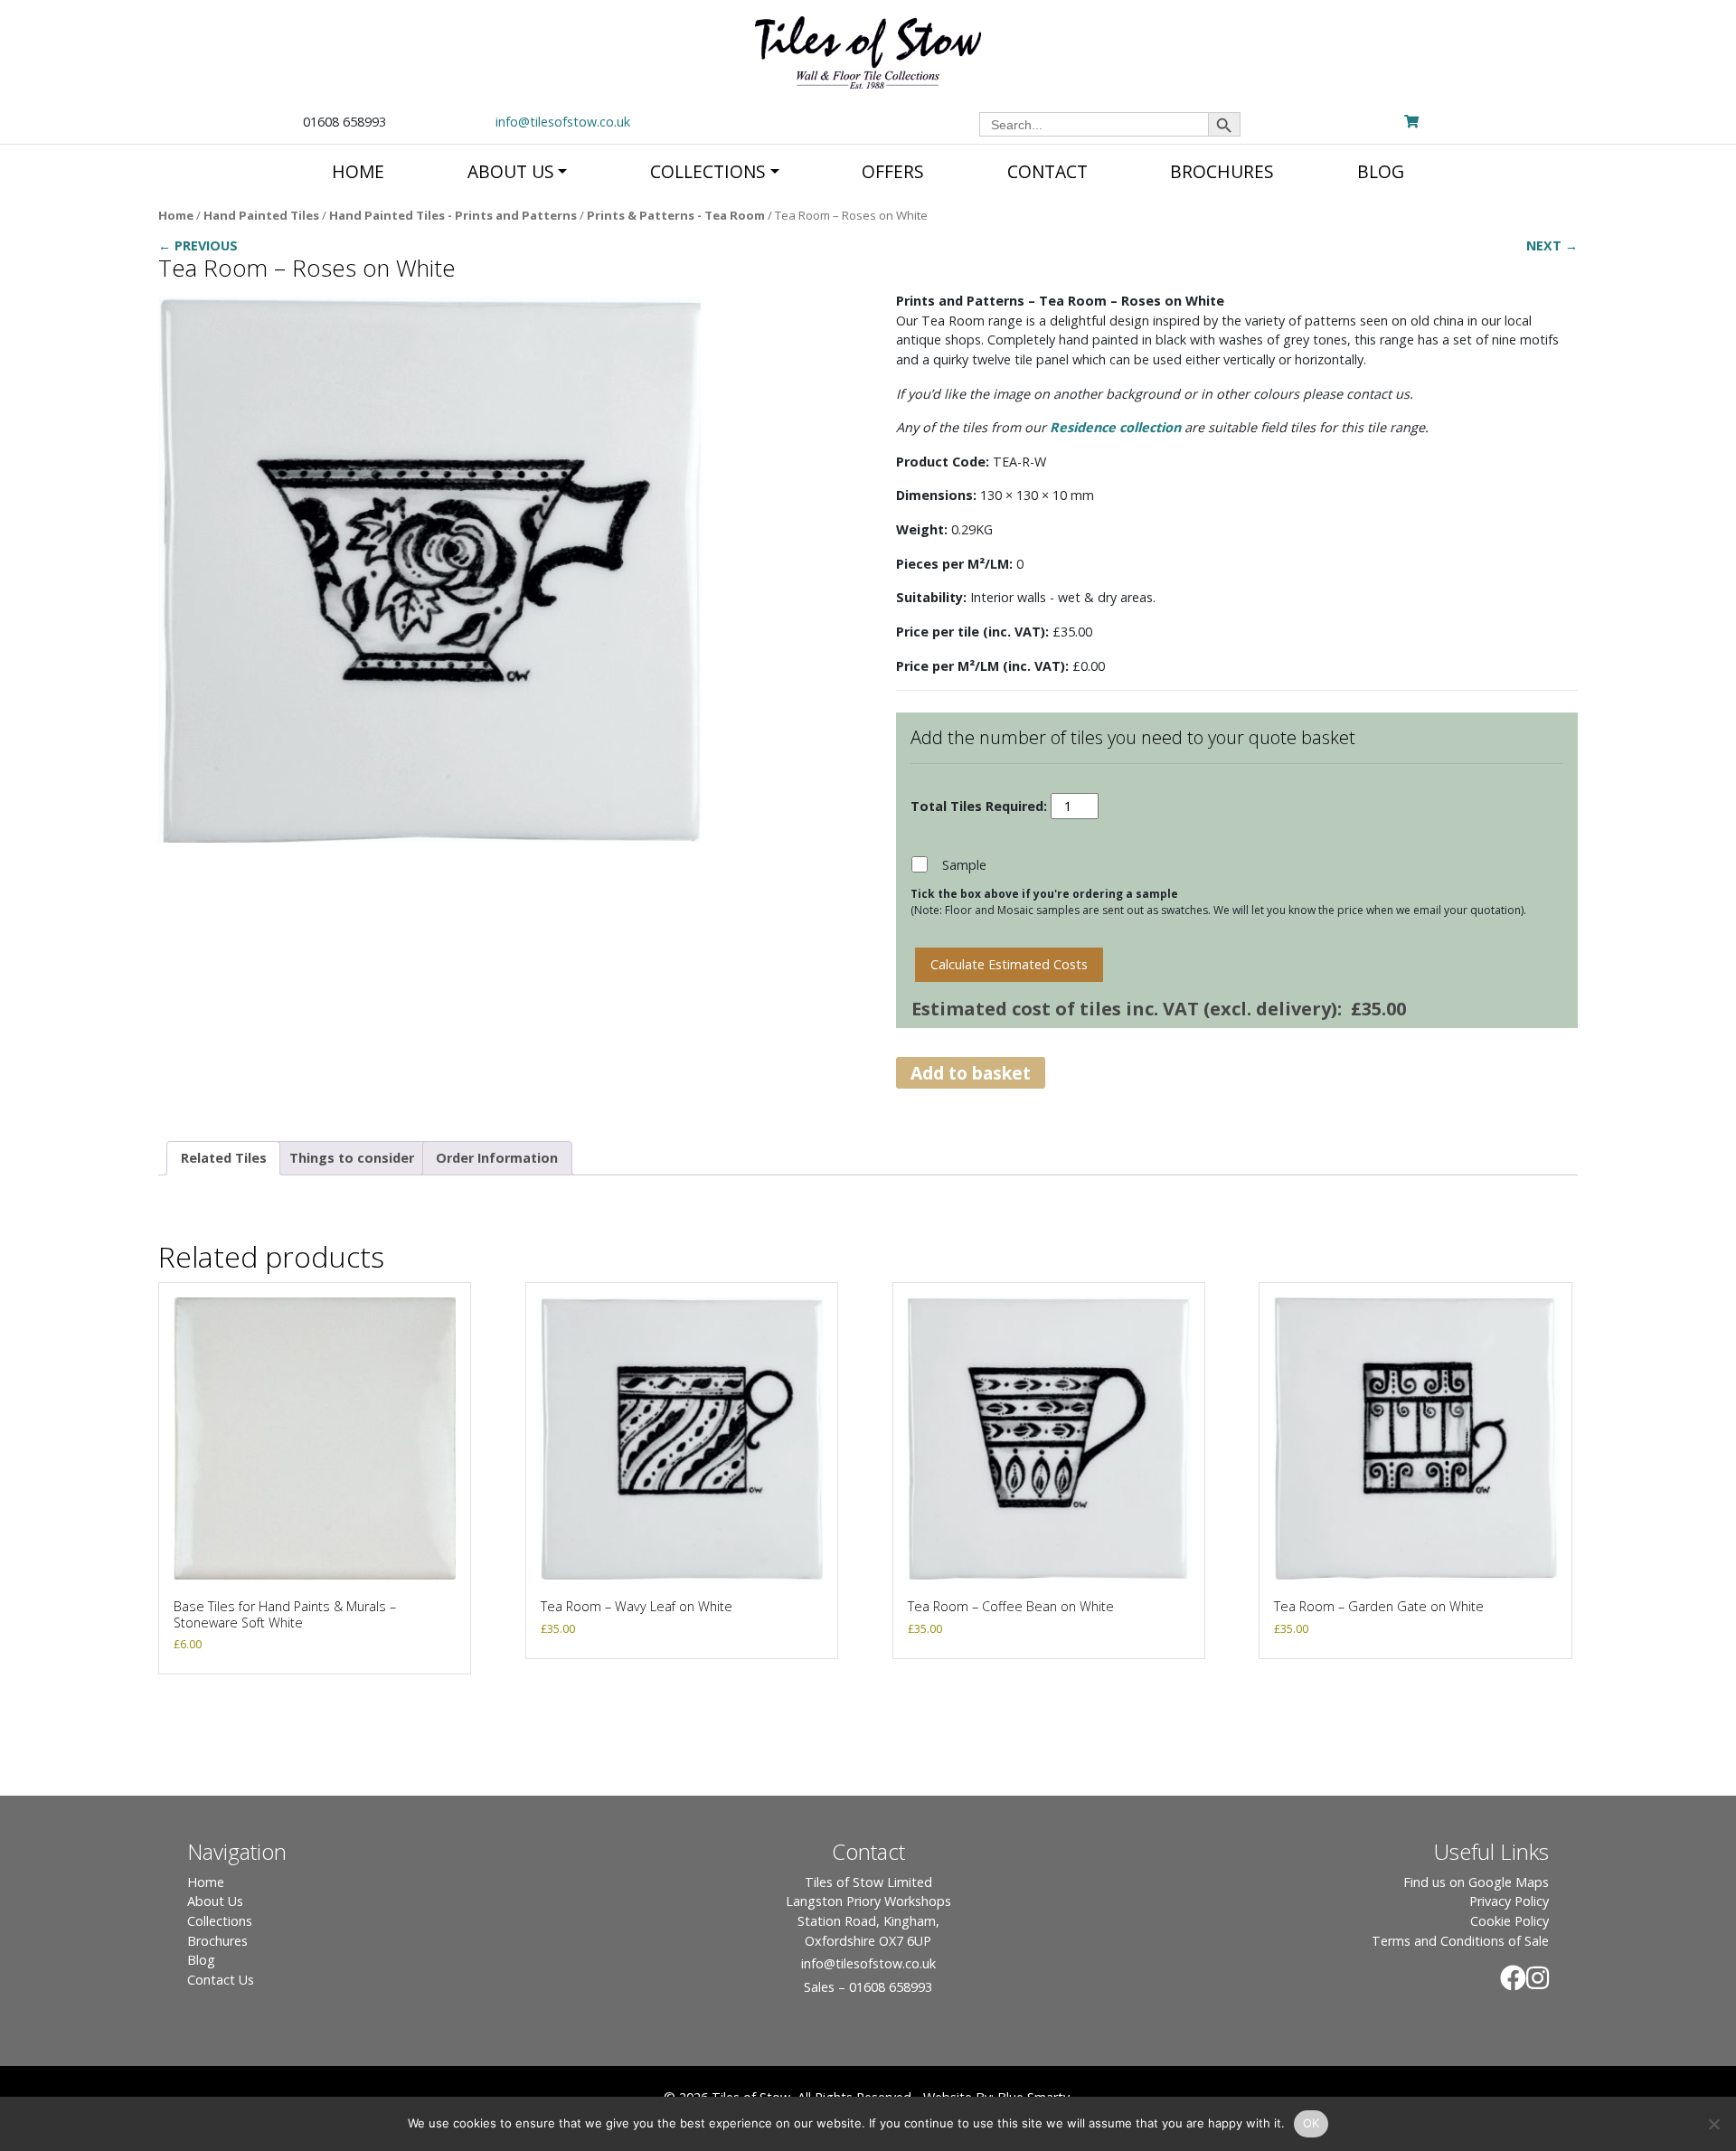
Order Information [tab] (497, 1158)
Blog (201, 1960)
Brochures (217, 1941)
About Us (215, 1901)
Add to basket (971, 1073)
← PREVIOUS (198, 245)
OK (1311, 2123)
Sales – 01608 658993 (868, 1987)
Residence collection (1115, 427)
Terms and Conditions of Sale (1460, 1941)
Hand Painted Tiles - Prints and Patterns (453, 215)
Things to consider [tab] (352, 1158)
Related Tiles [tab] (224, 1158)
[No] (1713, 2124)
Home (176, 215)
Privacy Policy (1509, 1901)
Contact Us (221, 1980)
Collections (220, 1921)
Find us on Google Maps (1476, 1882)
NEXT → (1552, 245)
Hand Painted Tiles (261, 215)
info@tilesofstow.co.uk (563, 122)
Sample (964, 865)
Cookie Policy (1510, 1921)
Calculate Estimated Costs (1009, 964)
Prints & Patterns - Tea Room (676, 215)
